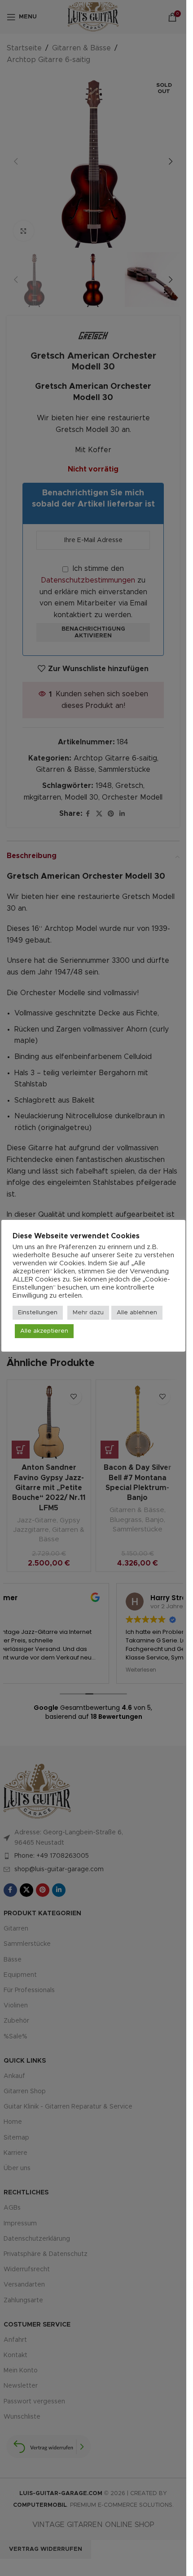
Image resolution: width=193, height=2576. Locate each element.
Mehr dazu (88, 1313)
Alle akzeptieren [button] (44, 1331)
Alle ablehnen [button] (137, 1313)
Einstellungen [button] (38, 1313)
